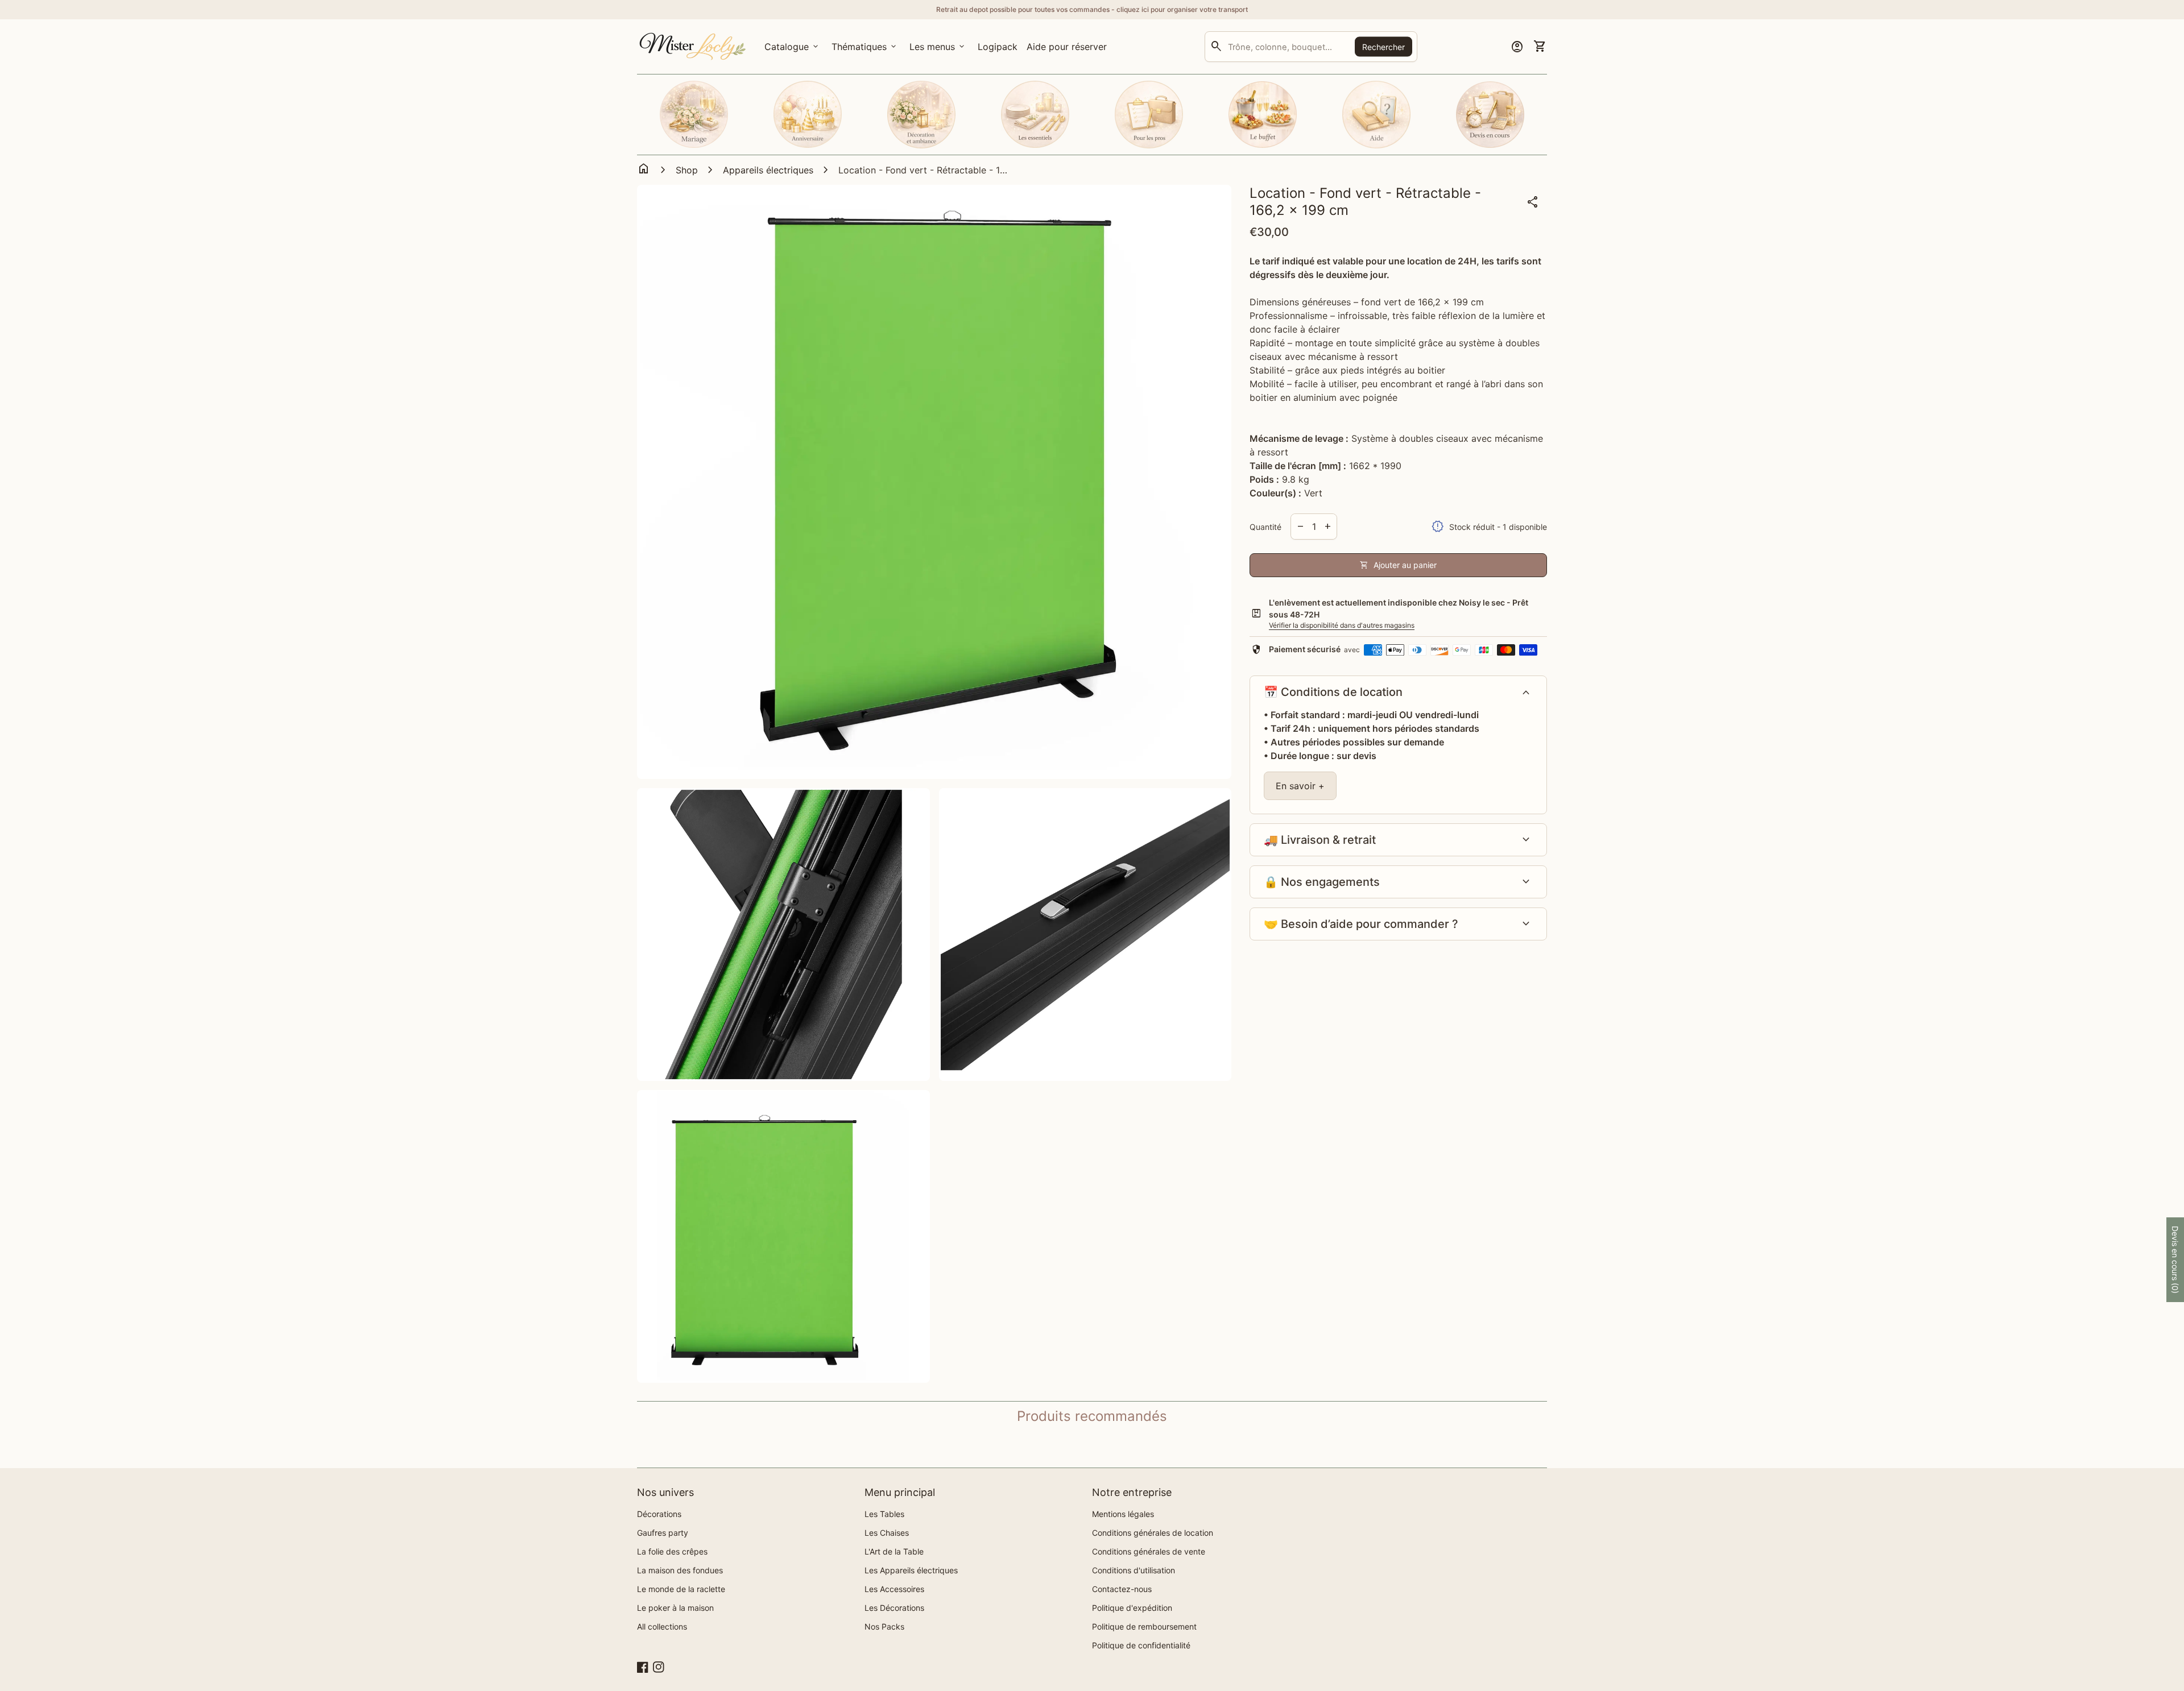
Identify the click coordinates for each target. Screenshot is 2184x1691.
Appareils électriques (768, 170)
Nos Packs (884, 1626)
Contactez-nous (1122, 1589)
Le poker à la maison (675, 1608)
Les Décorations (894, 1608)
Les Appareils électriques (911, 1570)
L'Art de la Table (894, 1551)
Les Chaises (887, 1533)
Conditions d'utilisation (1134, 1570)
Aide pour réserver (1067, 47)
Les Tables (884, 1514)
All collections (662, 1626)
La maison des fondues (680, 1570)
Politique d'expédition (1132, 1608)
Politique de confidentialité (1141, 1645)
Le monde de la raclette (681, 1589)
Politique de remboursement (1144, 1626)
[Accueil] (694, 45)
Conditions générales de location (1153, 1533)
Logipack (1000, 50)
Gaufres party (663, 1533)
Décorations (659, 1514)
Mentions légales (1123, 1514)
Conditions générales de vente (1149, 1551)
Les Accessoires (894, 1589)
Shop (687, 170)
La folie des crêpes (672, 1551)
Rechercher (1383, 46)
